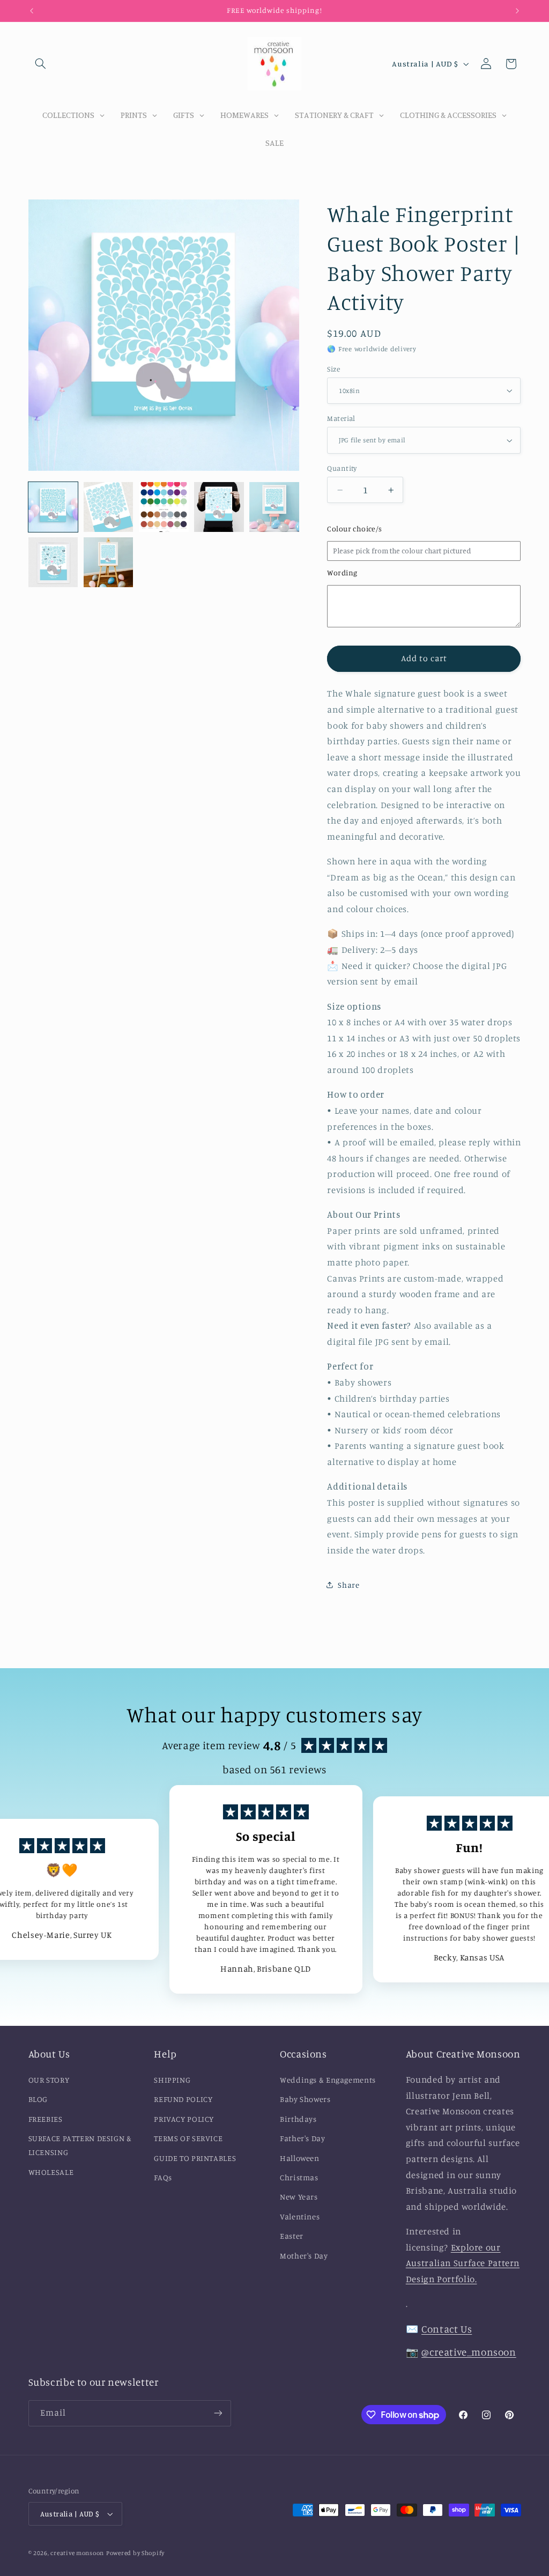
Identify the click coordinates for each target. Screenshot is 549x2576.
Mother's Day (304, 2256)
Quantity (342, 468)
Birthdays (298, 2119)
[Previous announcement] (32, 11)
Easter (292, 2236)
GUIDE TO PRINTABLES (195, 2158)
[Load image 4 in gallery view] (219, 507)
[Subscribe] (218, 2413)
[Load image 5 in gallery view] (274, 507)
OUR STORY (49, 2080)
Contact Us (447, 2329)
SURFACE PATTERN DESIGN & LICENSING (80, 2145)
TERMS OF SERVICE (188, 2138)
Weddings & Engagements (328, 2080)
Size (333, 369)
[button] (41, 64)
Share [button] (348, 1585)
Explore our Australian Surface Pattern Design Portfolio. (463, 2263)
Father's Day (303, 2138)
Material (341, 418)
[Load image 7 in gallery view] (109, 562)
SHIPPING (172, 2080)
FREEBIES (46, 2119)
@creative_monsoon (469, 2352)
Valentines (300, 2216)
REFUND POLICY (183, 2099)
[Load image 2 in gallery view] (109, 507)
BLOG (38, 2099)
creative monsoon (77, 2553)
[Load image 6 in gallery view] (53, 562)
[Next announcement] (517, 11)
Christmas (299, 2177)
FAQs (163, 2177)
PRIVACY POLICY (184, 2119)
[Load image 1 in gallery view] (53, 507)
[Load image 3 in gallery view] (164, 507)
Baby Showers (305, 2099)
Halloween (300, 2158)
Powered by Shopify (135, 2553)
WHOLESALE (51, 2172)
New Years (299, 2197)
